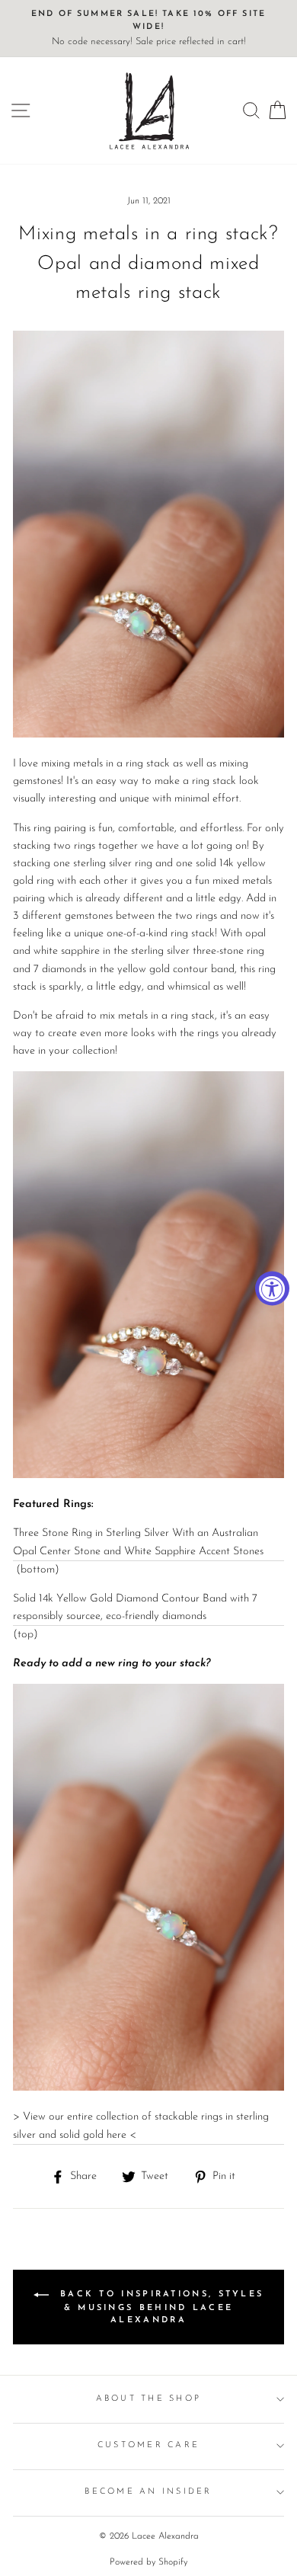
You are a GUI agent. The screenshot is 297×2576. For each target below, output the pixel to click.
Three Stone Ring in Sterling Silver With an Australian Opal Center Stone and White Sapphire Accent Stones (138, 1542)
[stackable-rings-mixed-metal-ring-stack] (148, 1475)
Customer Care (148, 2445)
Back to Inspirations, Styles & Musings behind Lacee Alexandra (160, 2308)
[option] (148, 29)
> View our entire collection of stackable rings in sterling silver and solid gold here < (141, 2126)
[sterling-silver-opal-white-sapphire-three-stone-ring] (148, 2088)
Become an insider (148, 2492)
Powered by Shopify (148, 2562)
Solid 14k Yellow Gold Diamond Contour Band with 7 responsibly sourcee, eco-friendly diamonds (135, 1608)
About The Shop (149, 2399)
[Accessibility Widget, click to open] (272, 1288)
